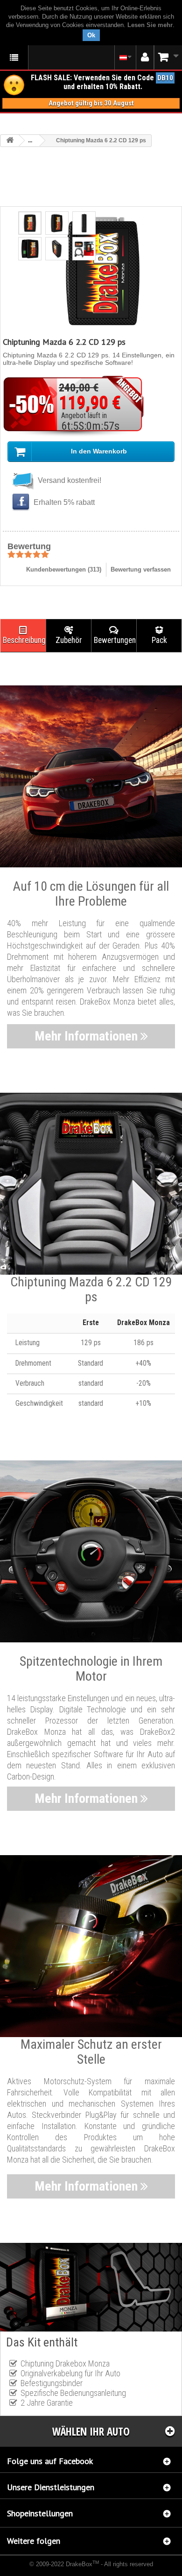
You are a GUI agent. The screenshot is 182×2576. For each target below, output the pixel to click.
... (30, 140)
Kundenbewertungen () (64, 569)
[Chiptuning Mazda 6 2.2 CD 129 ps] (30, 223)
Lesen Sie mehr (150, 25)
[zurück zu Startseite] (10, 141)
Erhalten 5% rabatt (63, 502)
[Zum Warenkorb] (168, 57)
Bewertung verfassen (141, 569)
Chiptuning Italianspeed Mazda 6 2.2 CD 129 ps (59, 2570)
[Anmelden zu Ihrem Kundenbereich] (145, 57)
